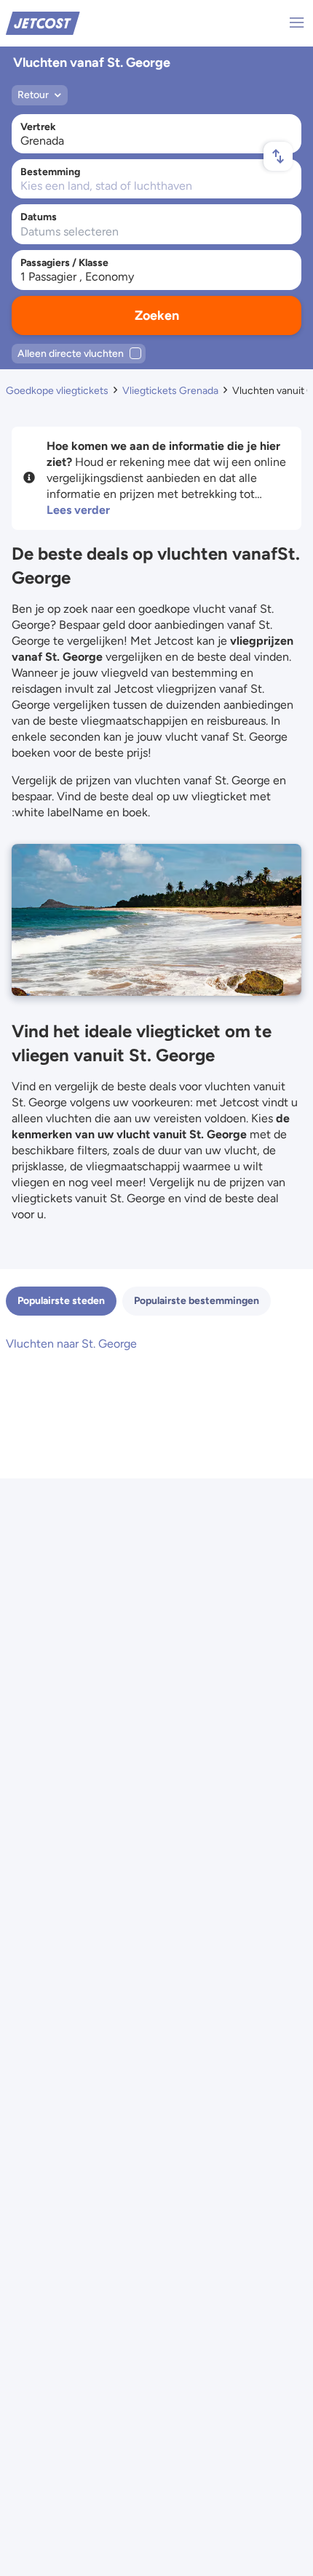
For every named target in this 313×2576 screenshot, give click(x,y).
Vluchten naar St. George (71, 1344)
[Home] (43, 22)
